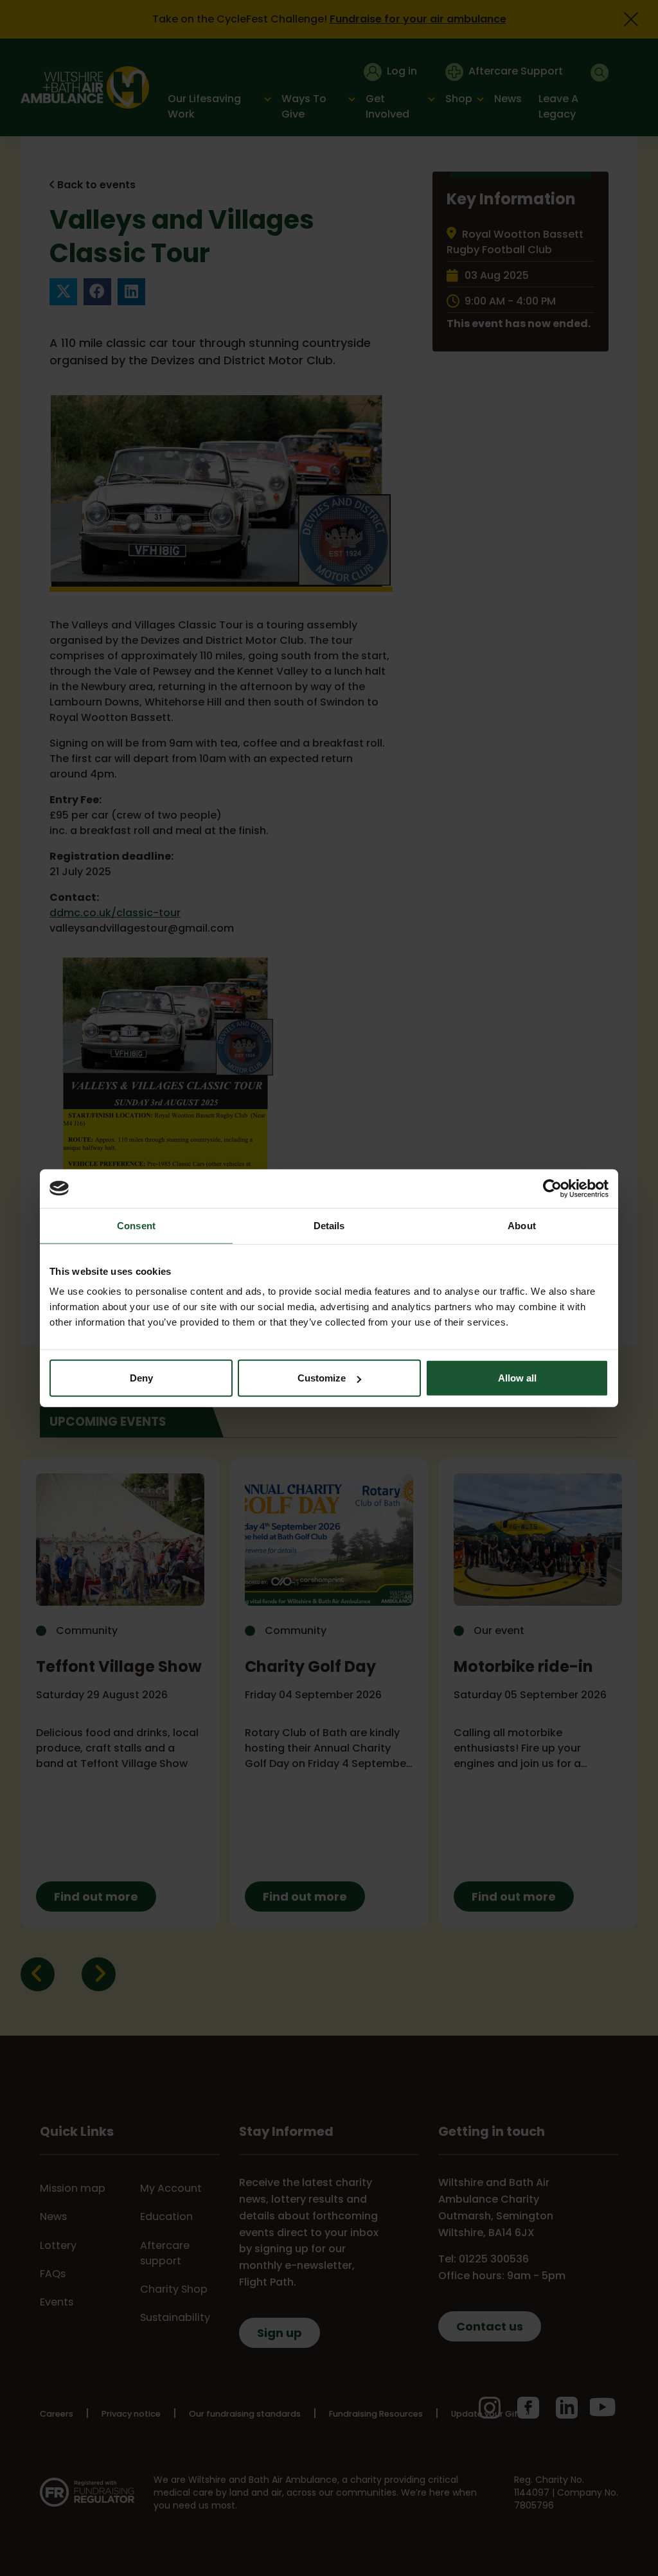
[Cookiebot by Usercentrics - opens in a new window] (552, 1188)
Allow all (517, 1378)
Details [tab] (329, 1225)
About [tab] (522, 1225)
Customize (322, 1378)
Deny (141, 1378)
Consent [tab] (136, 1225)
